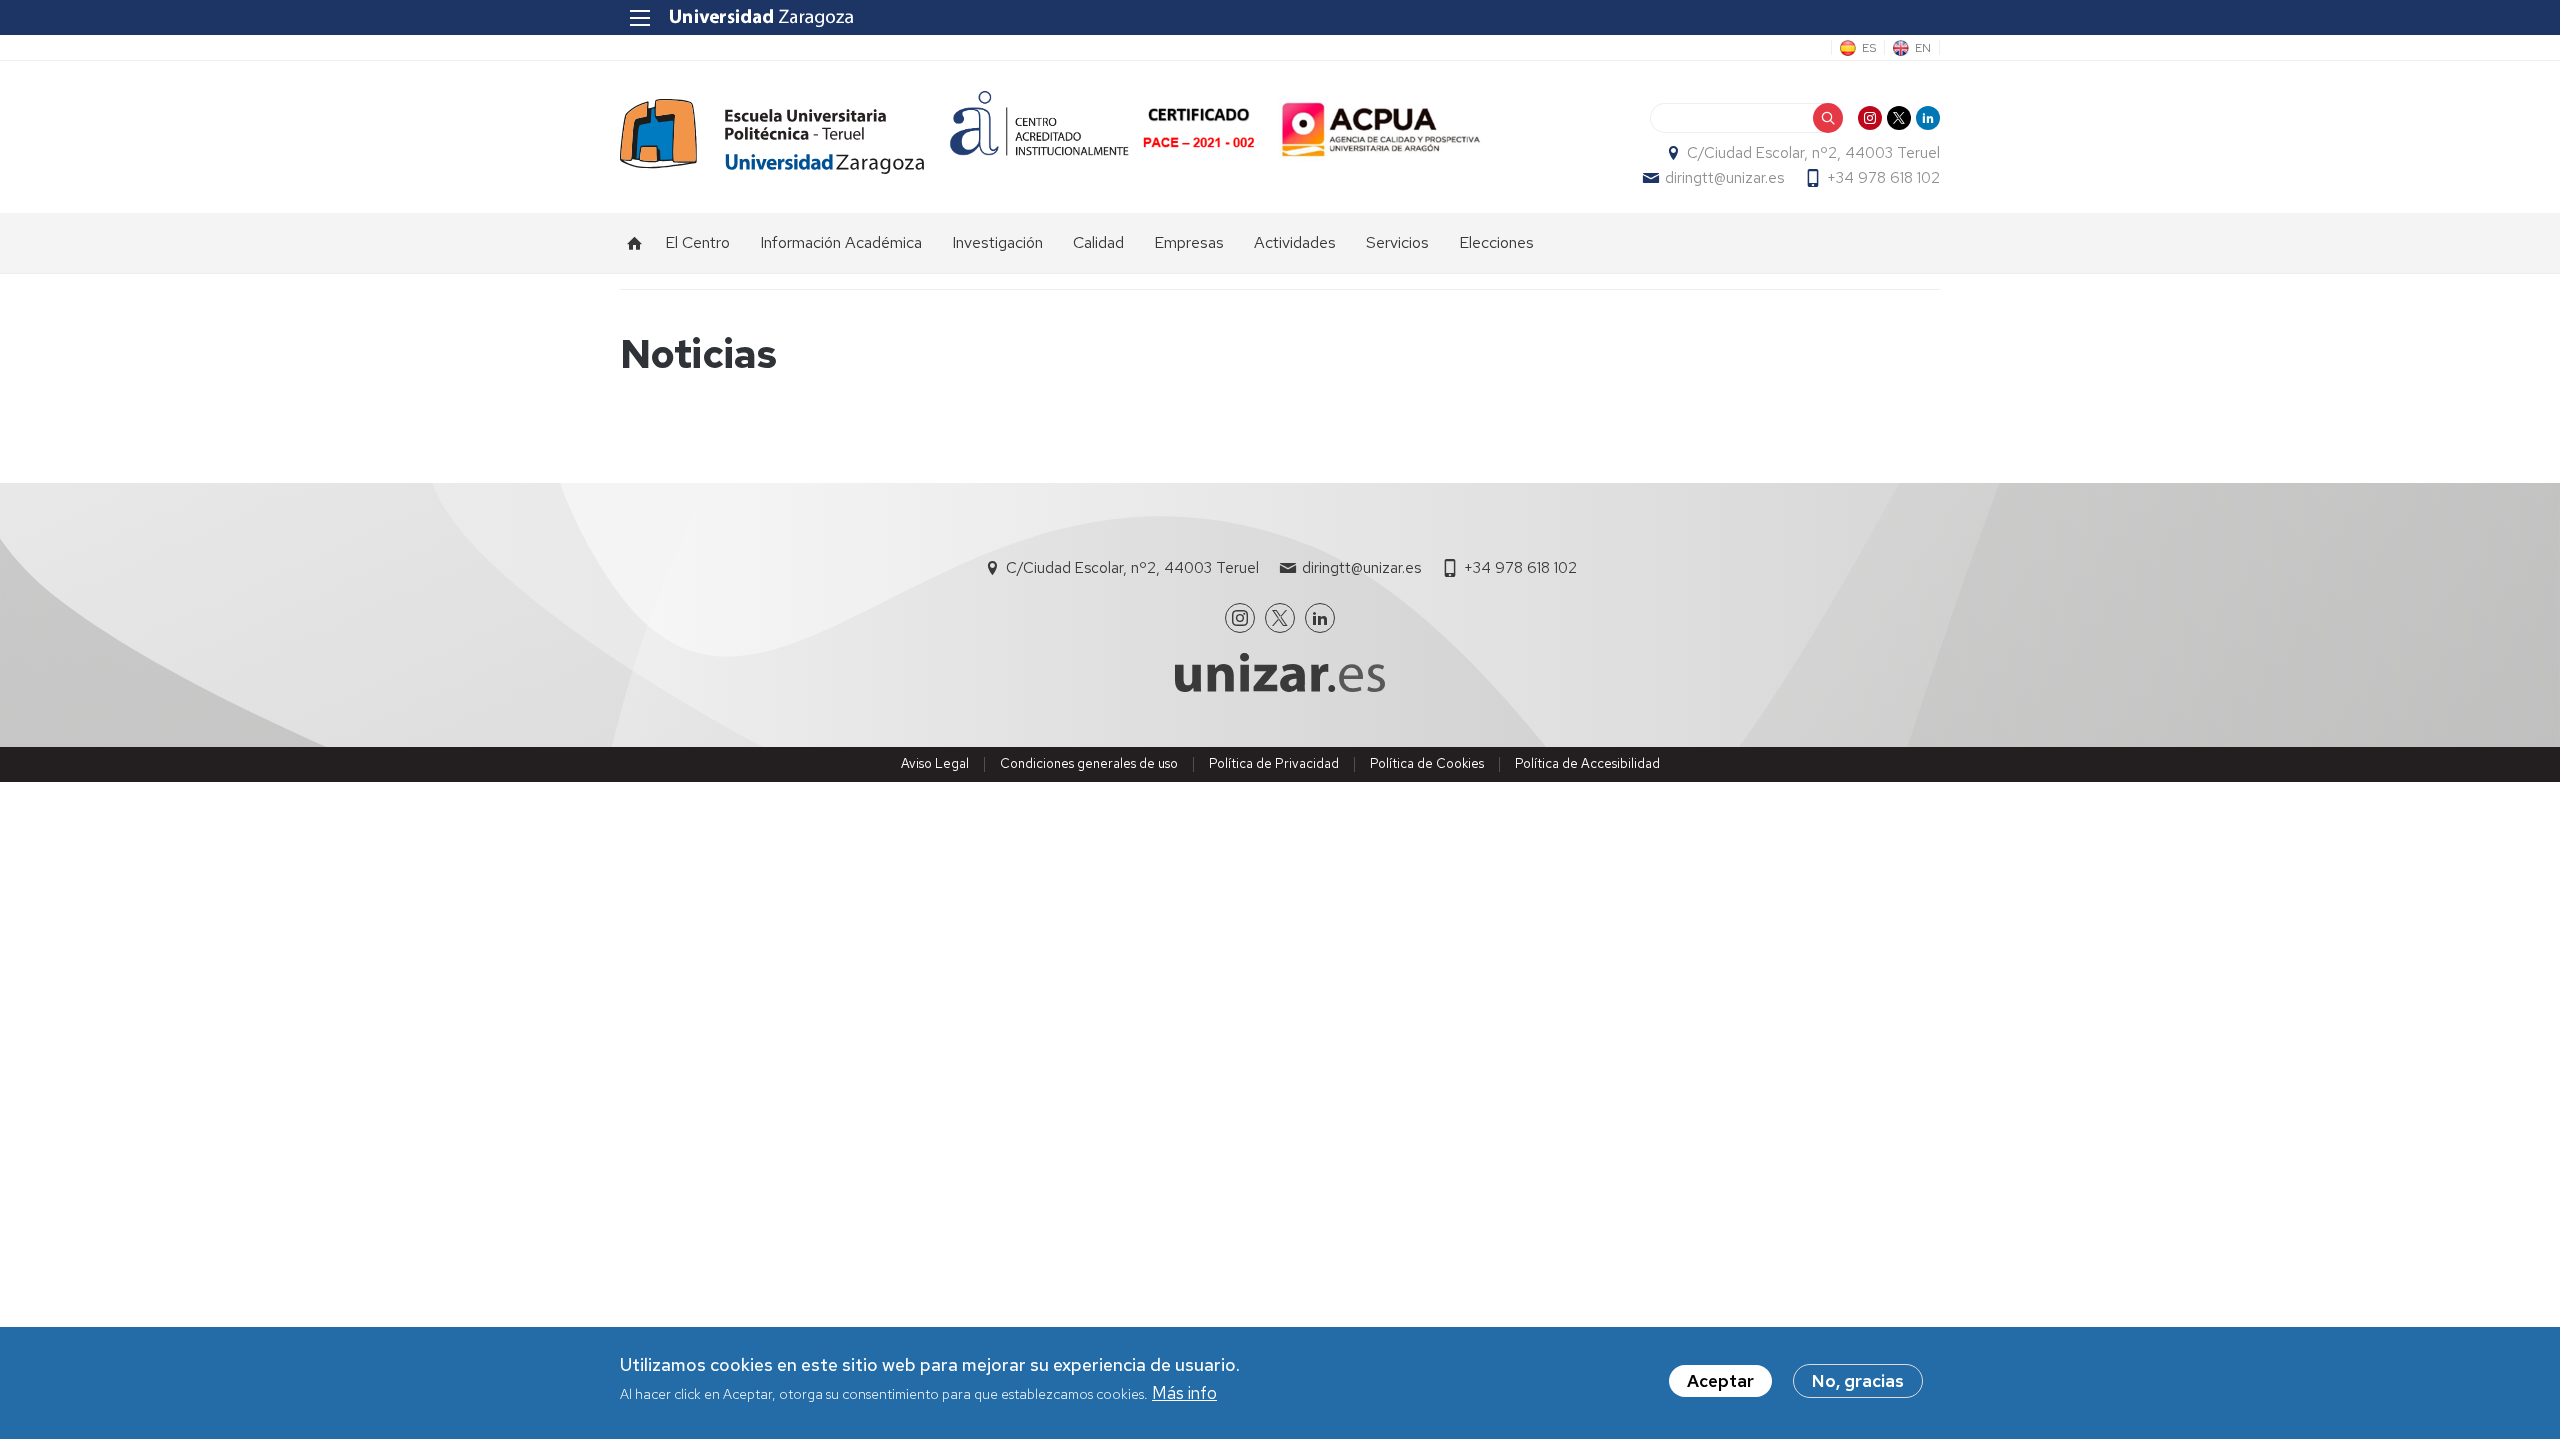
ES (1869, 48)
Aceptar (1720, 1381)
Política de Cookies (1427, 763)
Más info (1184, 1394)
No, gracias (1858, 1381)
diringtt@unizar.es (1724, 178)
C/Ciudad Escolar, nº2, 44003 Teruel (1813, 153)
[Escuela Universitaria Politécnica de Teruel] (772, 136)
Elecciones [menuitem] (1496, 242)
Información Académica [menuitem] (841, 242)
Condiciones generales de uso (1089, 763)
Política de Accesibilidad (1587, 763)
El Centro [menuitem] (697, 242)
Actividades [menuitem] (1295, 242)
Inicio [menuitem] (635, 243)
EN (1923, 48)
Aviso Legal (935, 763)
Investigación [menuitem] (997, 242)
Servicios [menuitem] (1397, 242)
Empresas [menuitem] (1189, 242)
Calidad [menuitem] (1098, 242)
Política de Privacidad (1274, 763)
